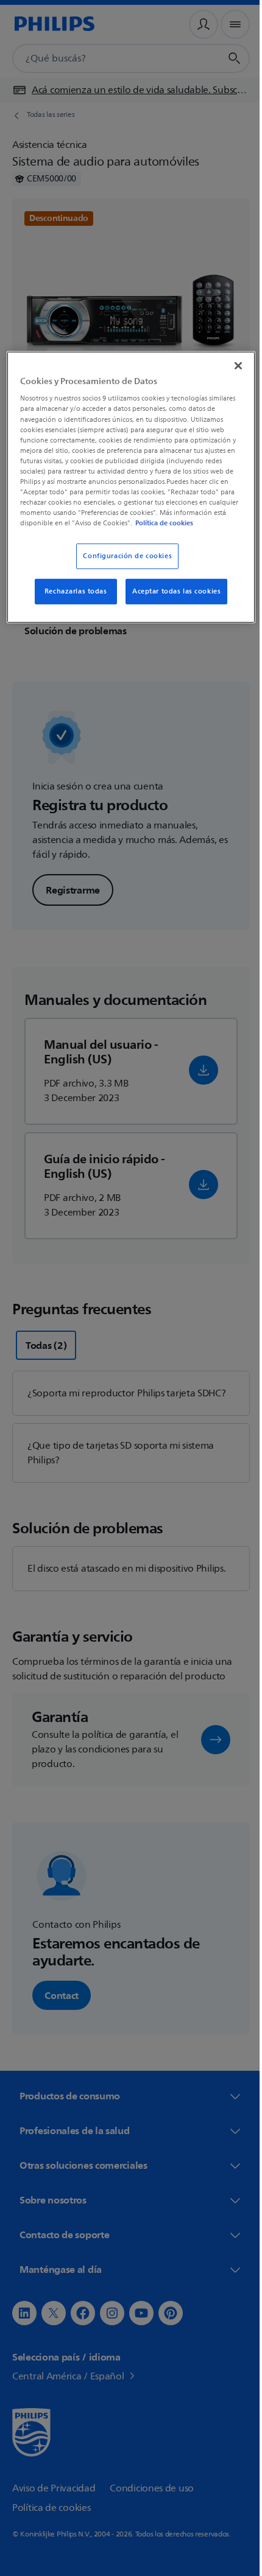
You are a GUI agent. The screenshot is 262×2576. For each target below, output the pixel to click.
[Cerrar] (230, 364)
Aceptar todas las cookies (172, 600)
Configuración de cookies (123, 565)
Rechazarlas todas (71, 600)
